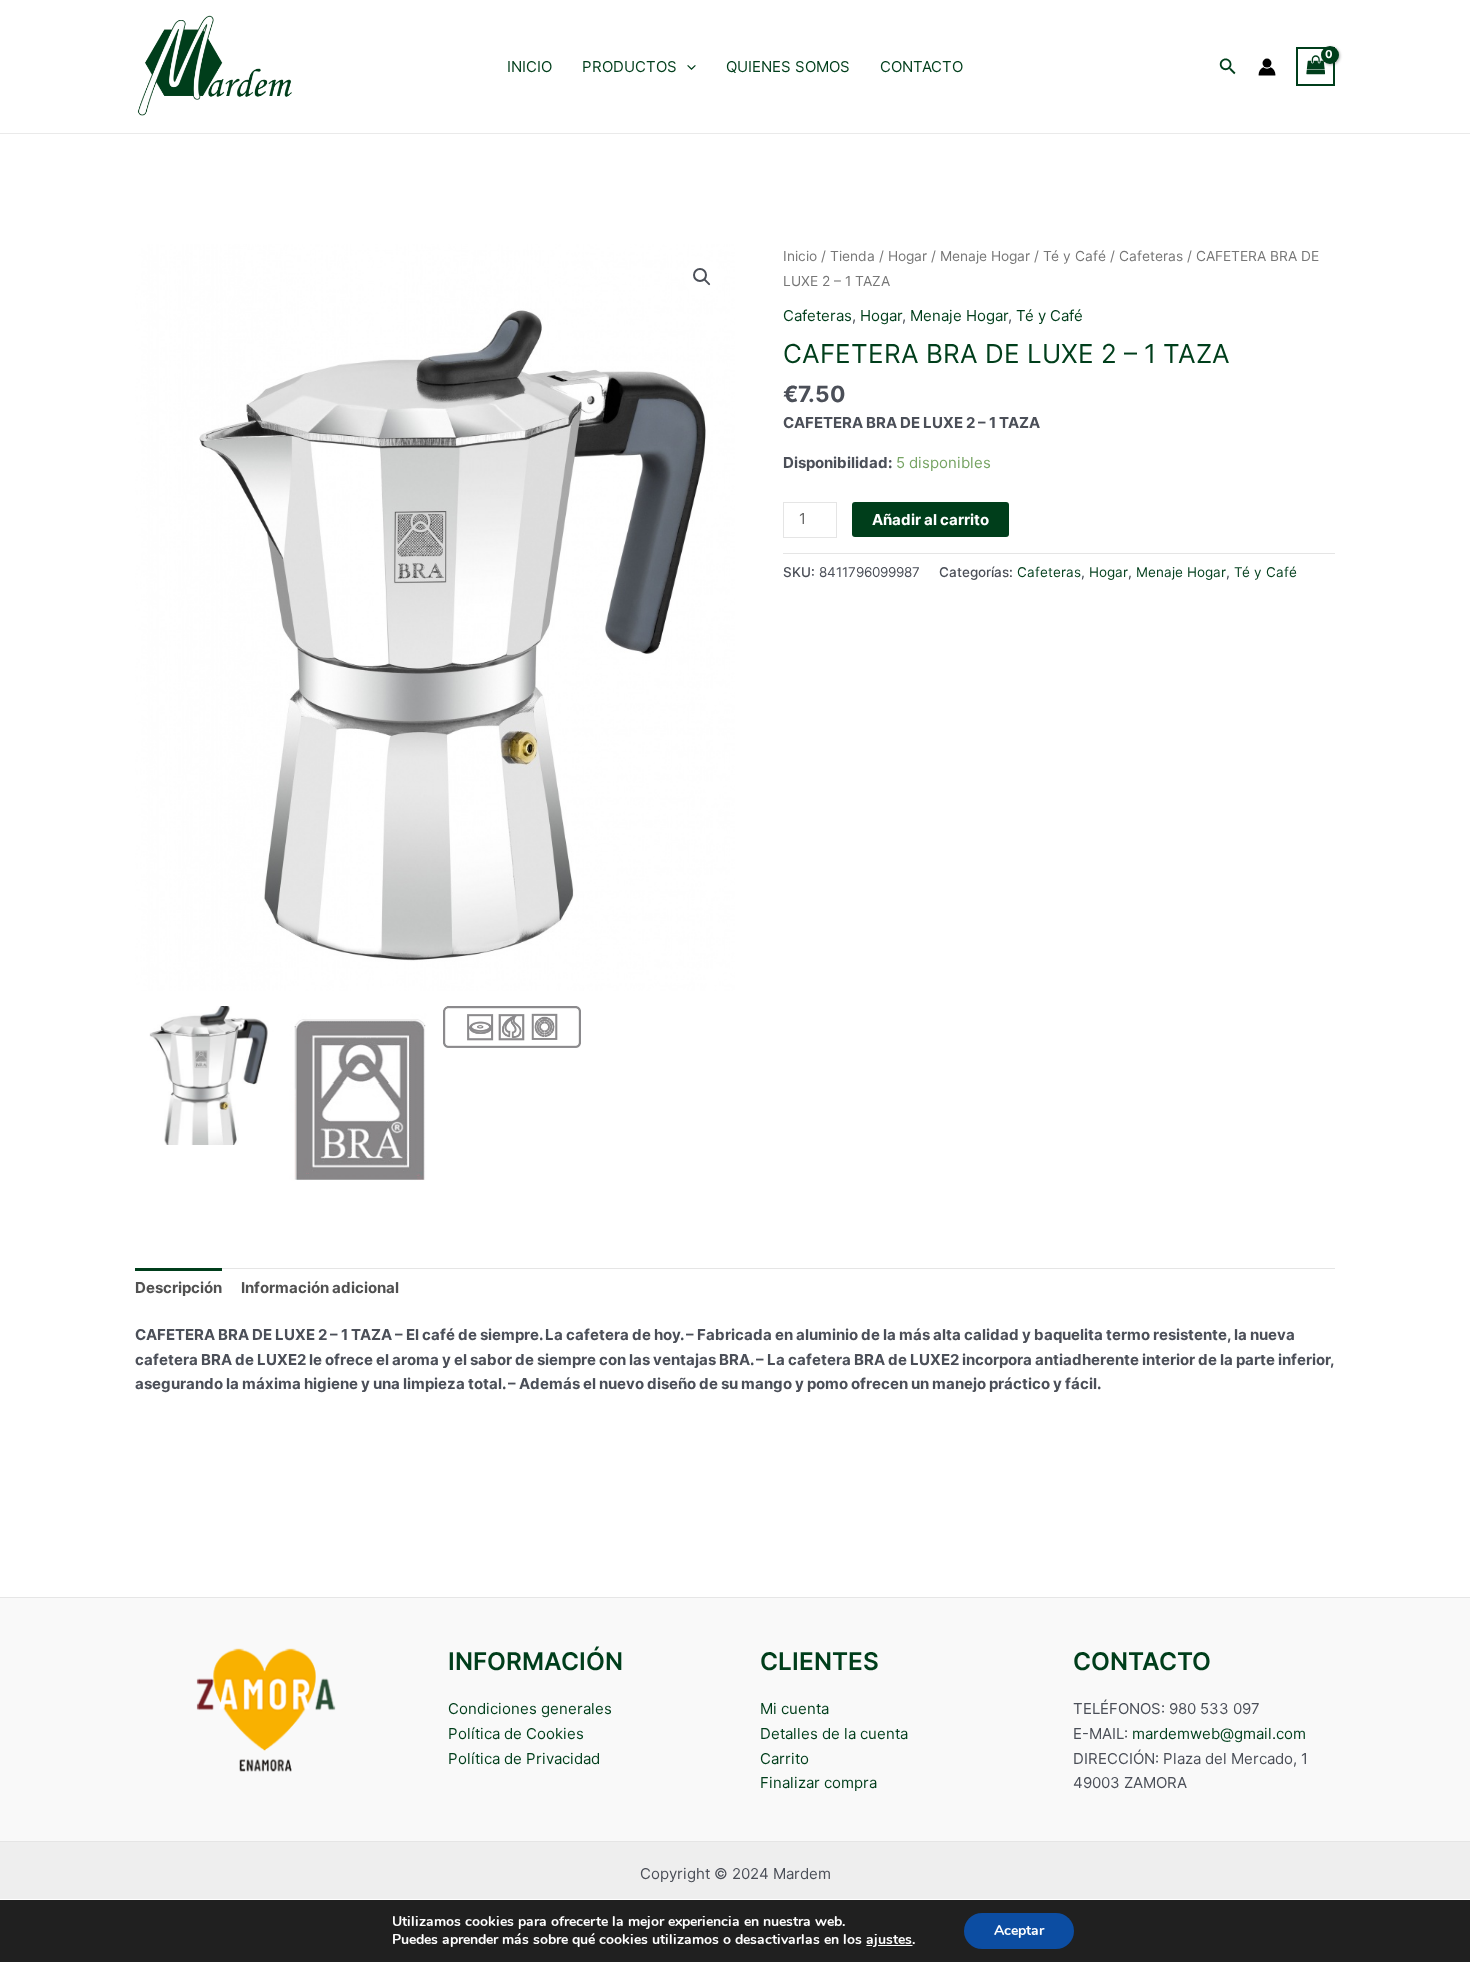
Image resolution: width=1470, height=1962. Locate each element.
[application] (686, 67)
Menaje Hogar (985, 256)
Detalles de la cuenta (834, 1733)
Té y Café (1074, 256)
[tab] (178, 1288)
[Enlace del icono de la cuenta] (1267, 67)
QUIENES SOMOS (788, 66)
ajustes (889, 1940)
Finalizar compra (818, 1782)
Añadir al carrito (930, 519)
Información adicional (320, 1287)
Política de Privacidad (524, 1758)
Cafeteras (1151, 256)
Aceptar (1019, 1930)
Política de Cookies (516, 1733)
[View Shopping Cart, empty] (1316, 66)
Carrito (784, 1758)
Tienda (852, 256)
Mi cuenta (794, 1708)
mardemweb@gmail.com (1219, 1733)
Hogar (907, 256)
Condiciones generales (530, 1708)
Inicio (800, 256)
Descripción (178, 1287)
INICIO (529, 66)
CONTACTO (921, 66)
